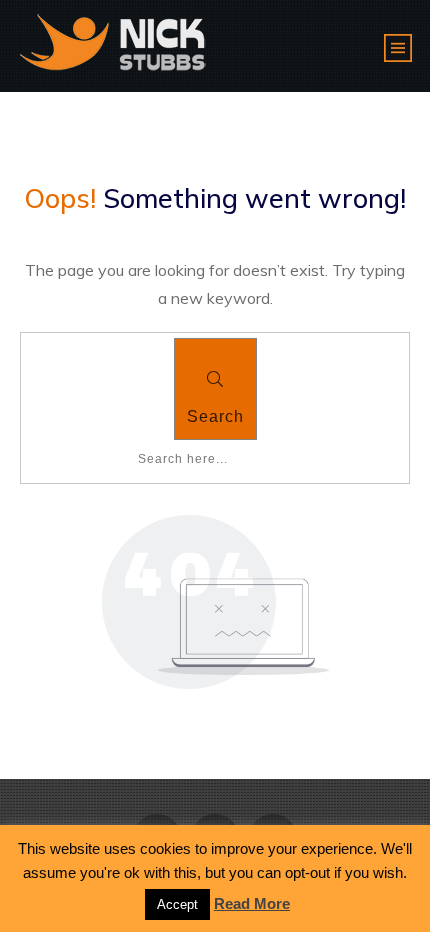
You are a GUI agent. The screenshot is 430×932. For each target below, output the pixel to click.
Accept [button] (177, 904)
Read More (252, 903)
